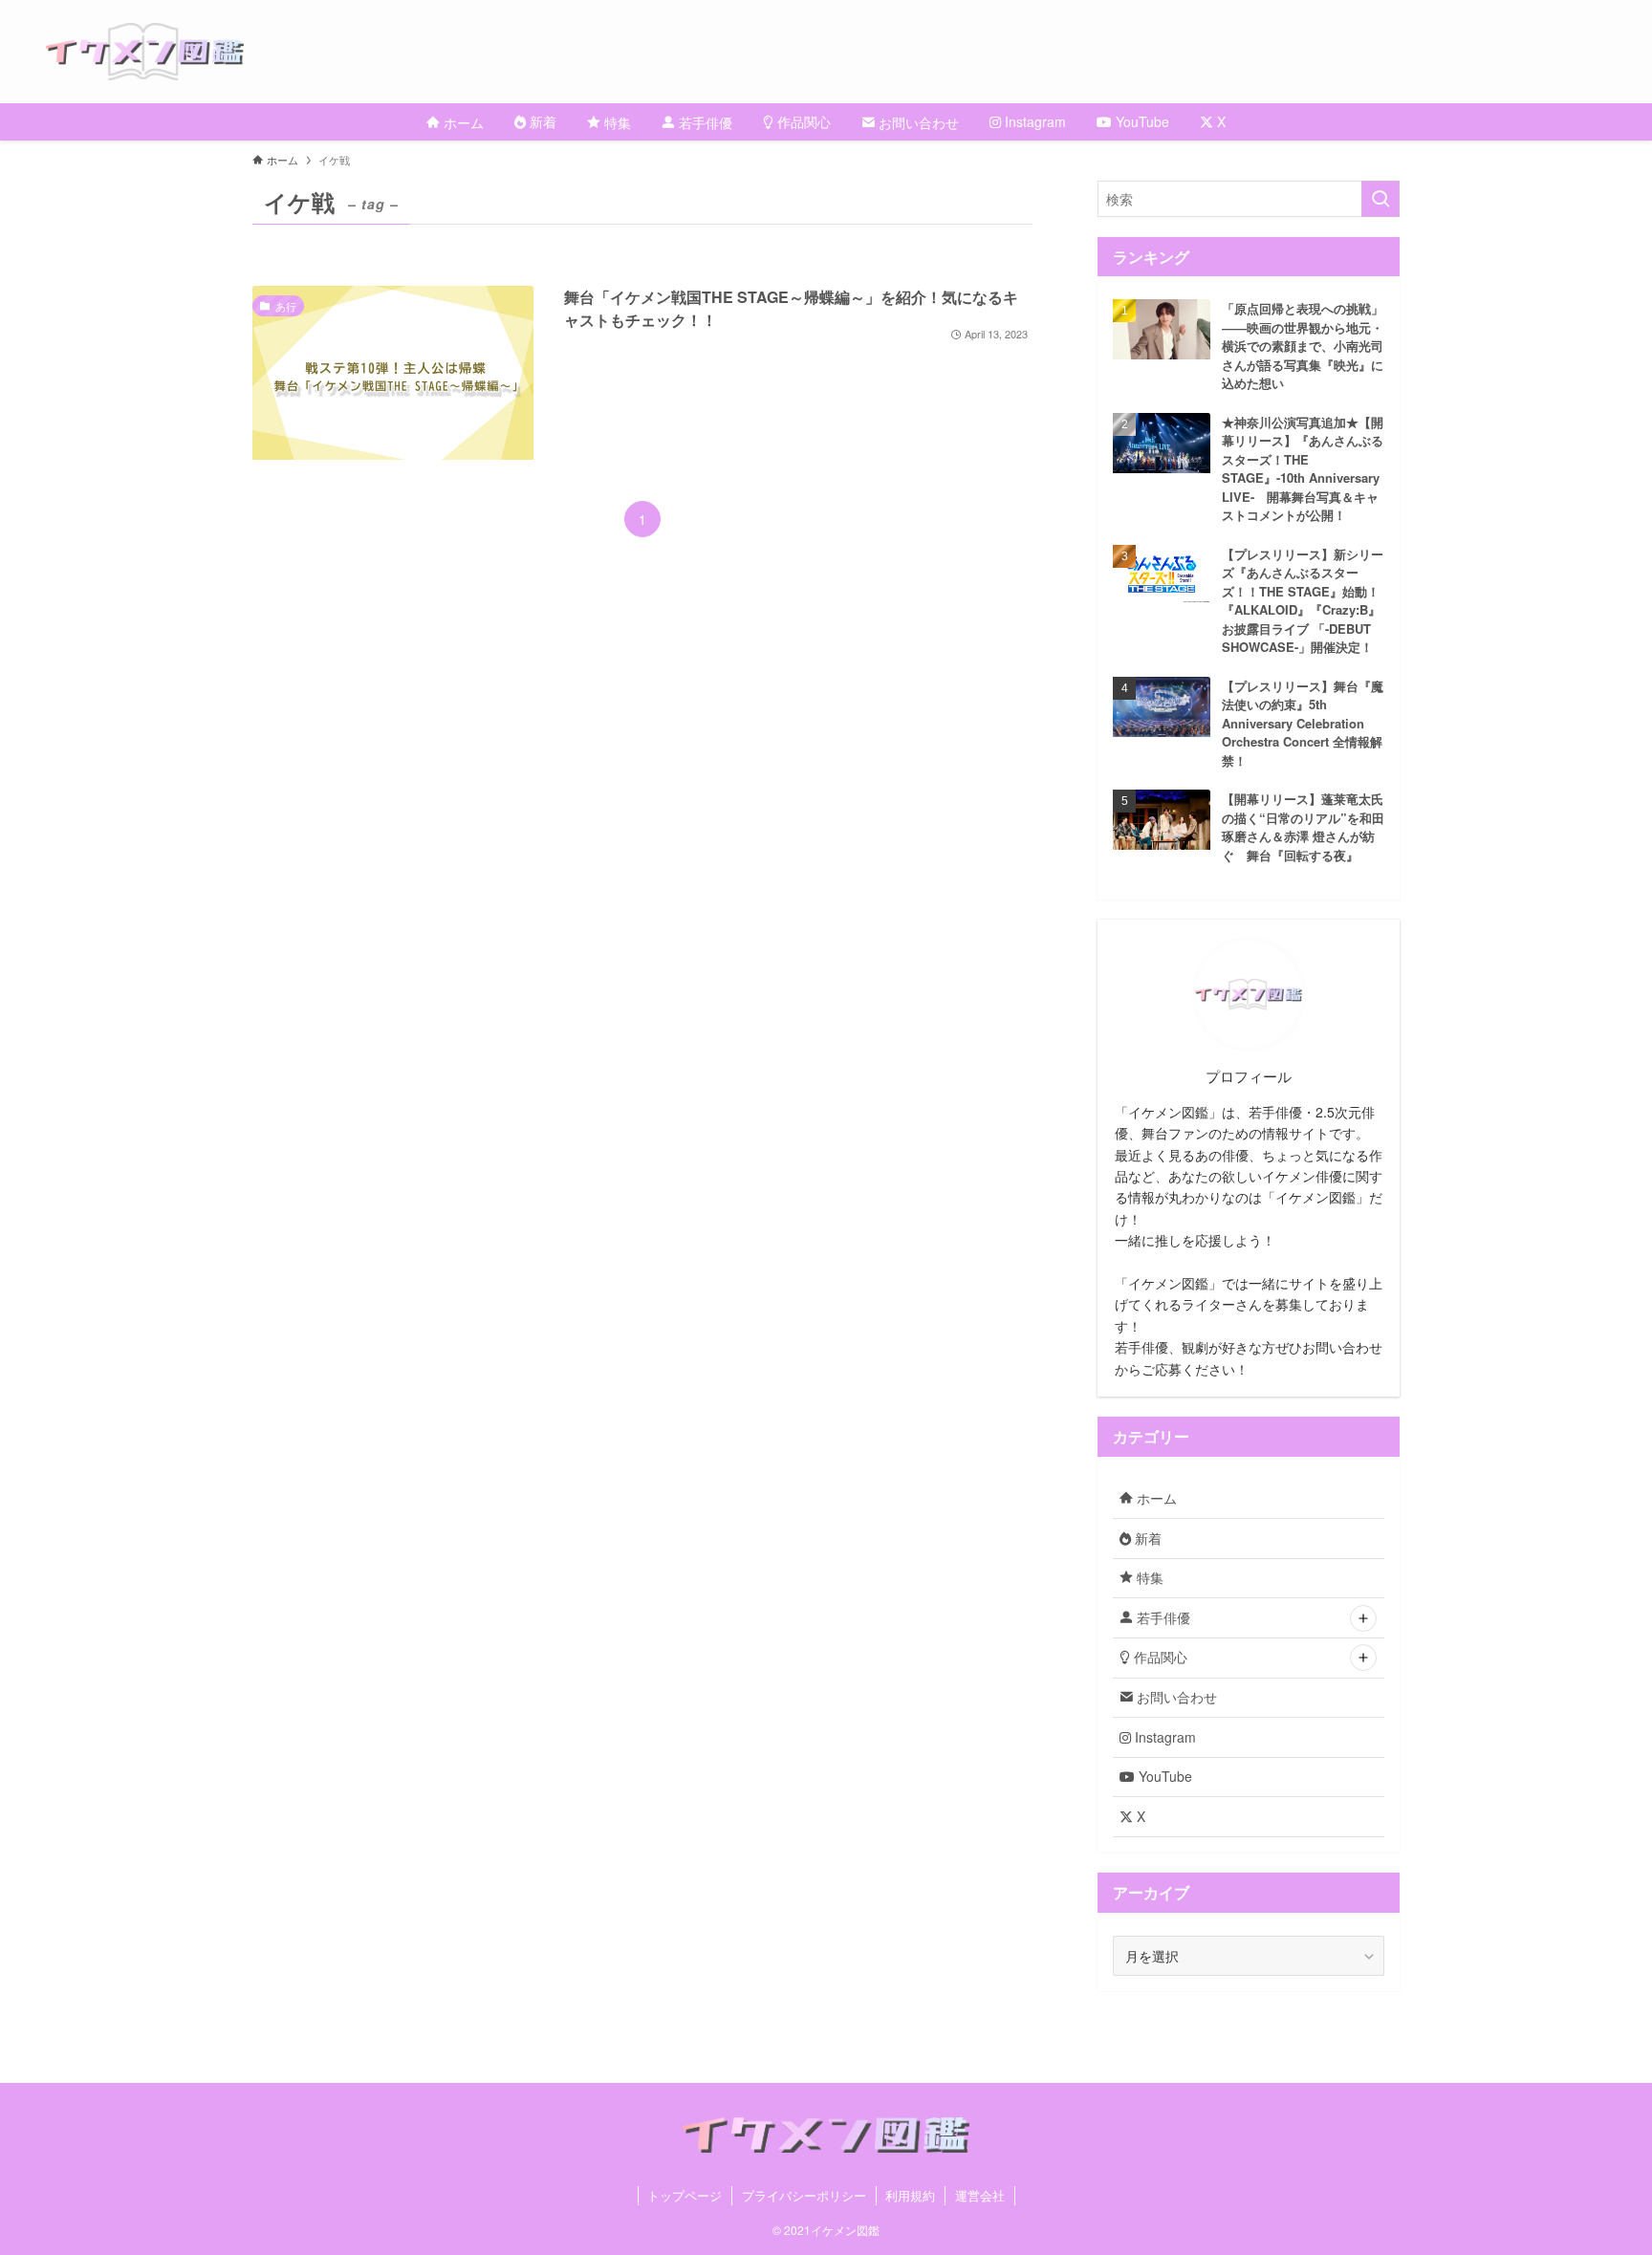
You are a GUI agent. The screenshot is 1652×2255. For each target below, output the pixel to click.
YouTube (1163, 1776)
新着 (1146, 1538)
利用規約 (910, 2195)
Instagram (1163, 1737)
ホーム (1155, 1498)
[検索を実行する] (1380, 199)
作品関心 (1159, 1657)
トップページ (685, 2195)
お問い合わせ (1175, 1697)
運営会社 (980, 2195)
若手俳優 (1162, 1617)
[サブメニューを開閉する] (1363, 1618)
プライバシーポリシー (804, 2195)
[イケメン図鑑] (849, 52)
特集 (1148, 1577)
